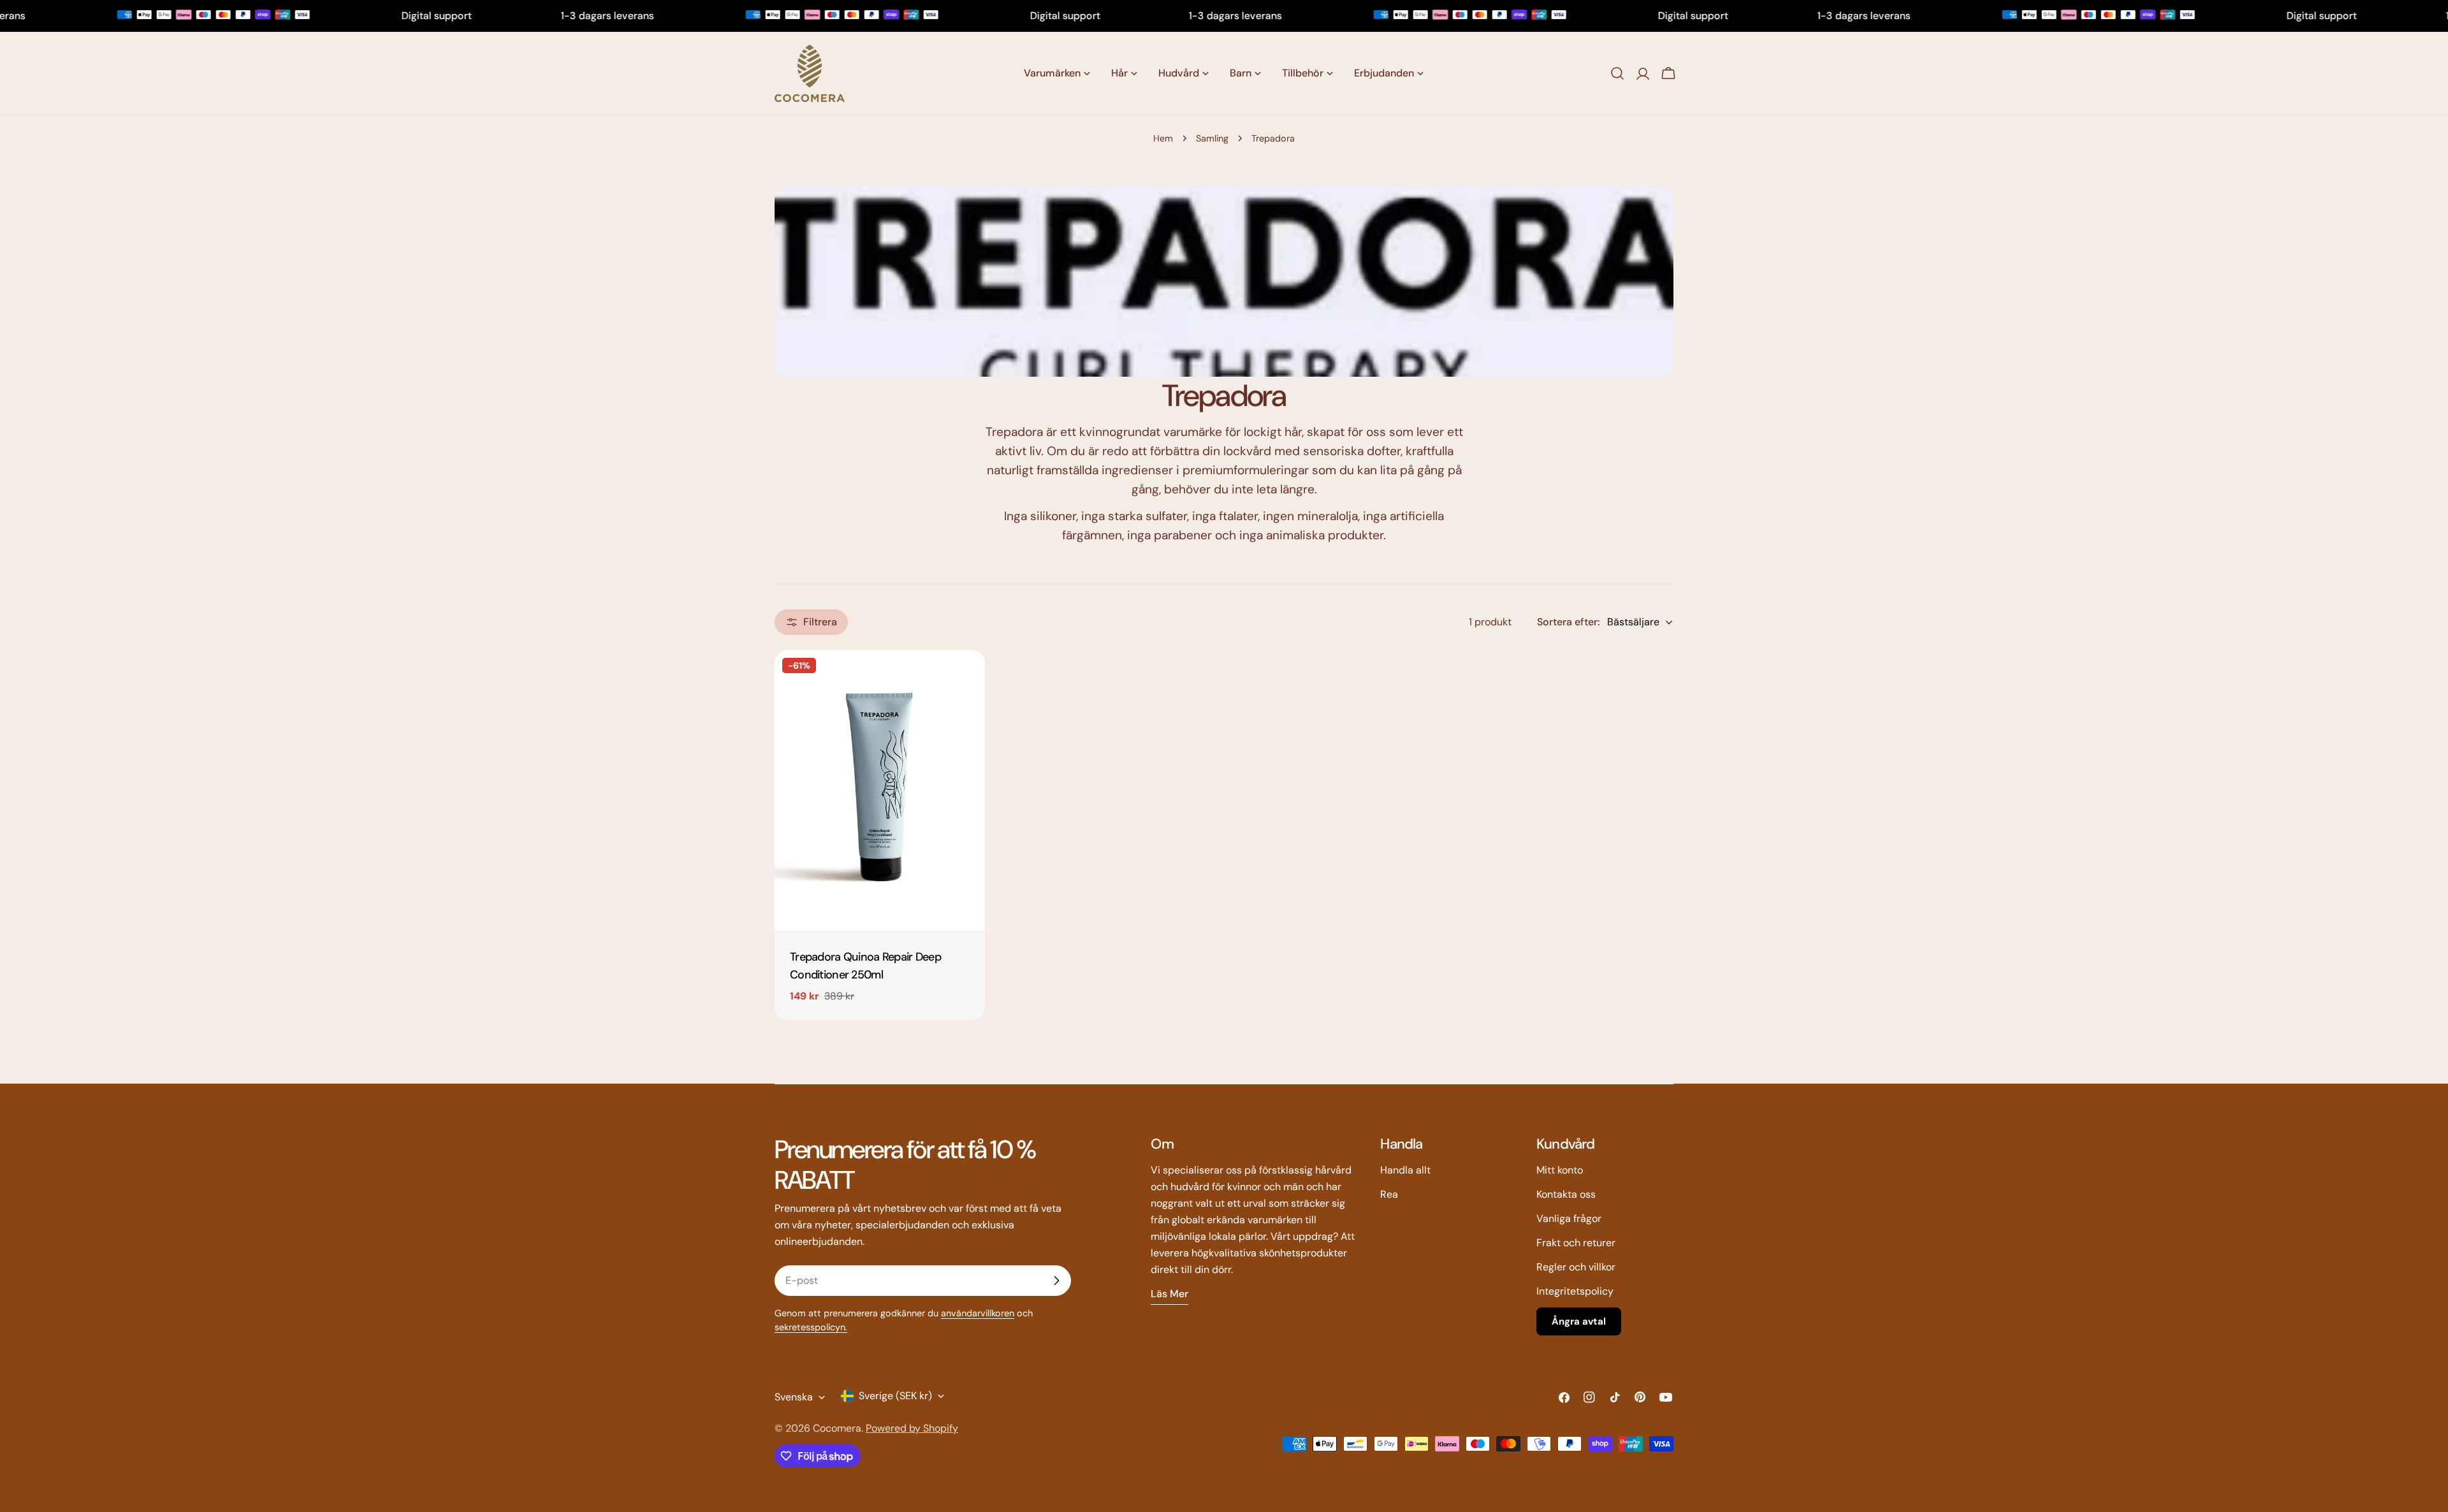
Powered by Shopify (912, 1428)
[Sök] (1617, 73)
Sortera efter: (1568, 622)
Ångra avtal (1579, 1321)
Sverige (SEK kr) (895, 1396)
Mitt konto (1560, 1170)
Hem (1163, 138)
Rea (1389, 1194)
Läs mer (1169, 1294)
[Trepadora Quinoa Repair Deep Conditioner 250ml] (880, 790)
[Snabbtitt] (966, 678)
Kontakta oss (1566, 1194)
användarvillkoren (978, 1313)
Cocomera (837, 1428)
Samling (1212, 138)
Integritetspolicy (1575, 1291)
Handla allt (1405, 1170)
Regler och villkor (1576, 1267)
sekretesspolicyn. (811, 1327)
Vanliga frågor (1569, 1218)
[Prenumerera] (1056, 1281)
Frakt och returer (1576, 1243)
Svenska (794, 1397)
